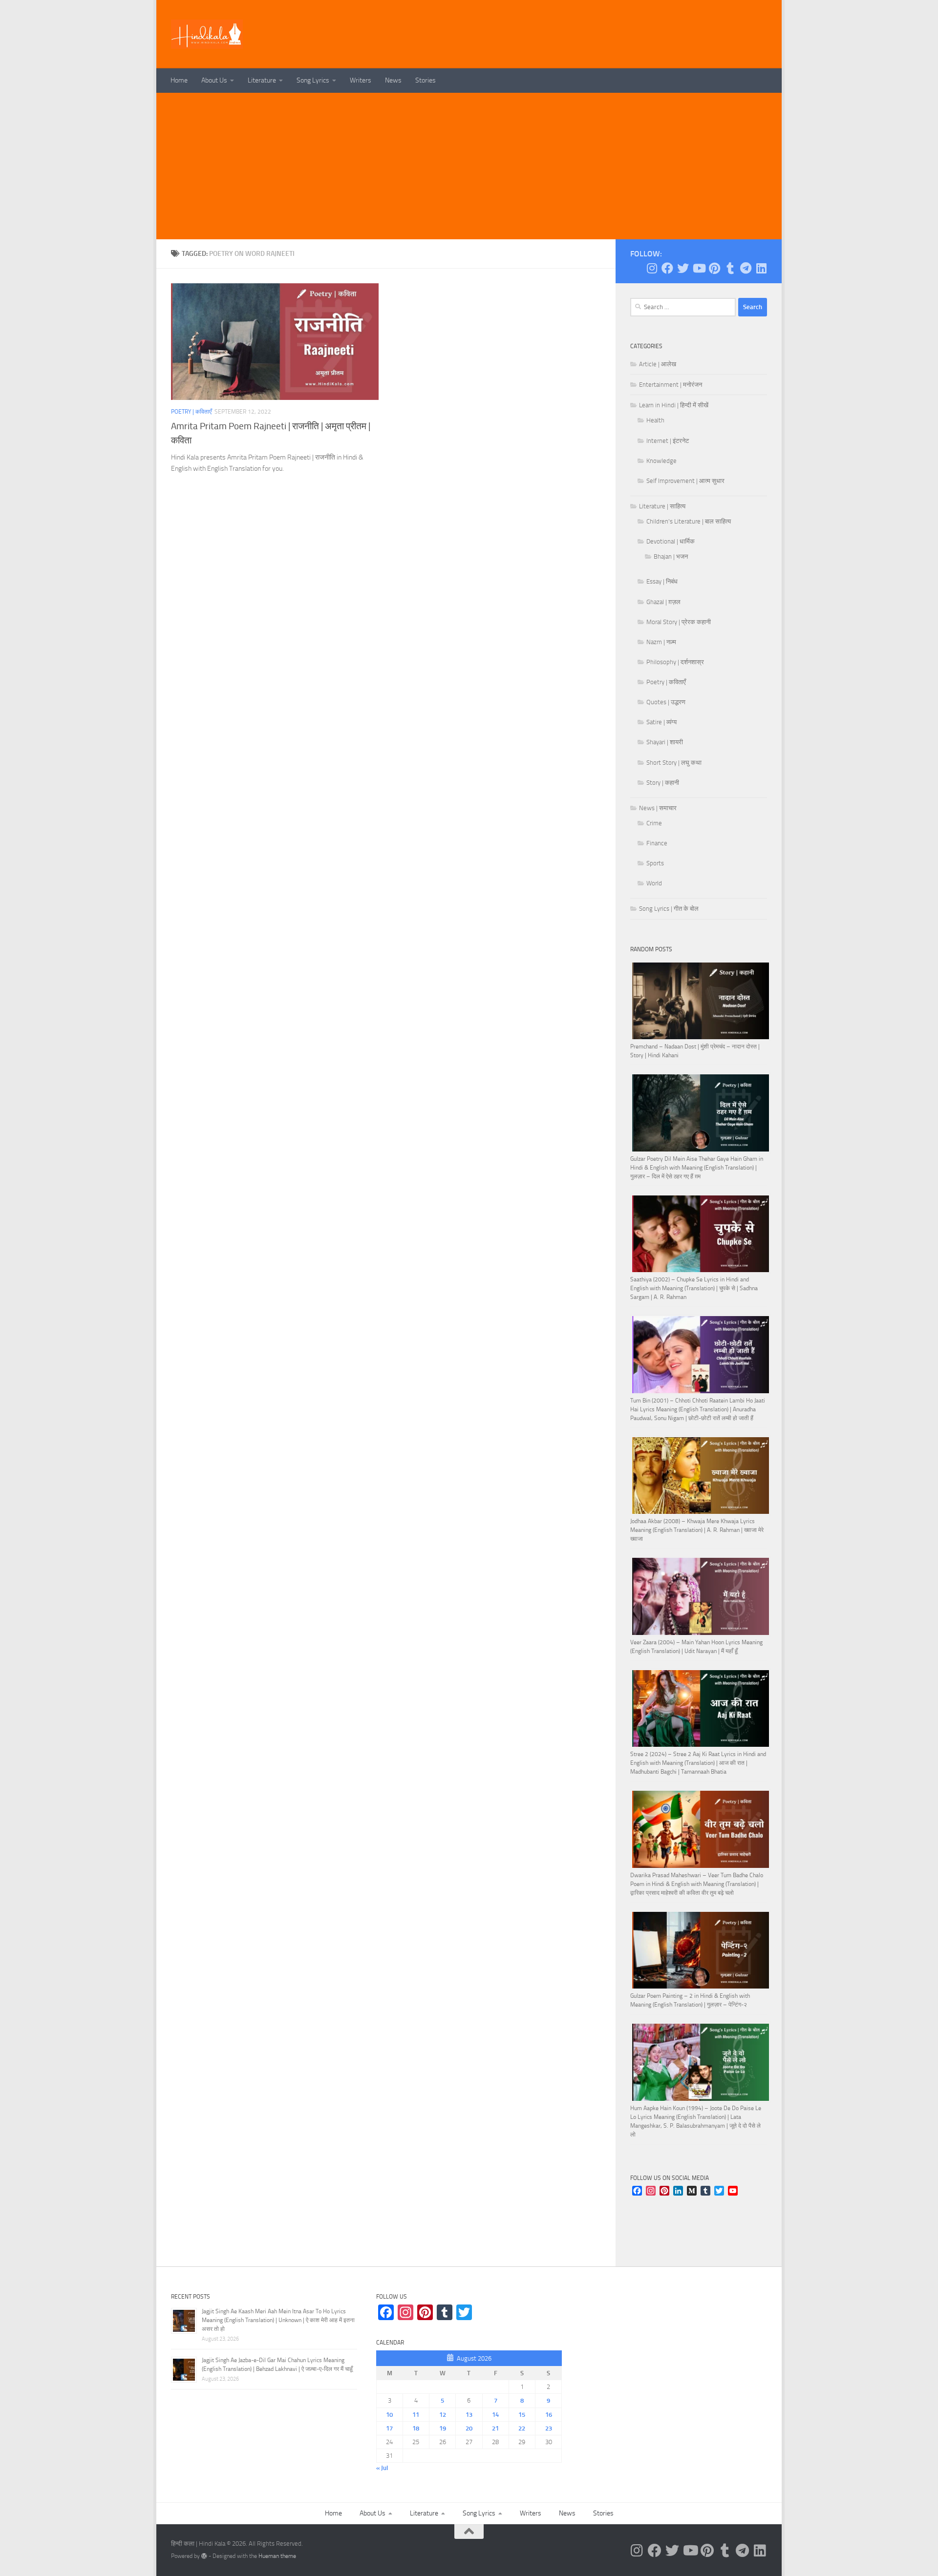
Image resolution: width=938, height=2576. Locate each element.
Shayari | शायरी (665, 742)
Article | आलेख (658, 364)
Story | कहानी (663, 783)
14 (495, 2415)
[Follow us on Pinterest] (714, 268)
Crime (654, 823)
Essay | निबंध (662, 581)
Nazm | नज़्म (661, 642)
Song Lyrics (313, 80)
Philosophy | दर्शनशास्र (675, 662)
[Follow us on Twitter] (683, 268)
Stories (426, 80)
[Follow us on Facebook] (667, 268)
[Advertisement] (469, 166)
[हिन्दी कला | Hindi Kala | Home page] (207, 34)
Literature (262, 80)
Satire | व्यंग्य (661, 722)
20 (469, 2428)
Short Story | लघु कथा (674, 763)
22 (522, 2428)
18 (416, 2428)
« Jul (382, 2468)
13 (469, 2415)
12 (443, 2415)
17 (389, 2428)
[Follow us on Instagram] (652, 268)
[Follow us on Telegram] (746, 268)
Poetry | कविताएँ (191, 412)
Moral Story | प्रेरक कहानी (679, 622)
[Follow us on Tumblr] (730, 268)
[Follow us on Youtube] (699, 268)
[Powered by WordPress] (204, 2556)
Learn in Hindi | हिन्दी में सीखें (674, 405)
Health (655, 420)
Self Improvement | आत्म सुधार (685, 481)
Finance (657, 843)
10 (389, 2415)
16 (549, 2415)
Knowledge (661, 461)
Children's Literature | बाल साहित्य (689, 521)
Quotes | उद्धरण (666, 702)
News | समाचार (658, 808)
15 (522, 2415)
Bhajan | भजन (671, 556)
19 (443, 2428)
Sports (655, 863)
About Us (214, 80)
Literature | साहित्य (662, 506)
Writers (361, 80)
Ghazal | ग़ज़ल (663, 602)
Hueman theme (277, 2556)
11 (416, 2415)
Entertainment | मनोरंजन (671, 385)
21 (495, 2428)
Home (179, 80)
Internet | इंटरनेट (668, 441)
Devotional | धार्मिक (671, 541)
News (393, 80)
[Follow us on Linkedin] (761, 268)
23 (549, 2428)
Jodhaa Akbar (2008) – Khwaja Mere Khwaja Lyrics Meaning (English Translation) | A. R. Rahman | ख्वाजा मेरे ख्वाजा (697, 1530)
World (654, 883)
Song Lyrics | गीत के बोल (669, 909)
